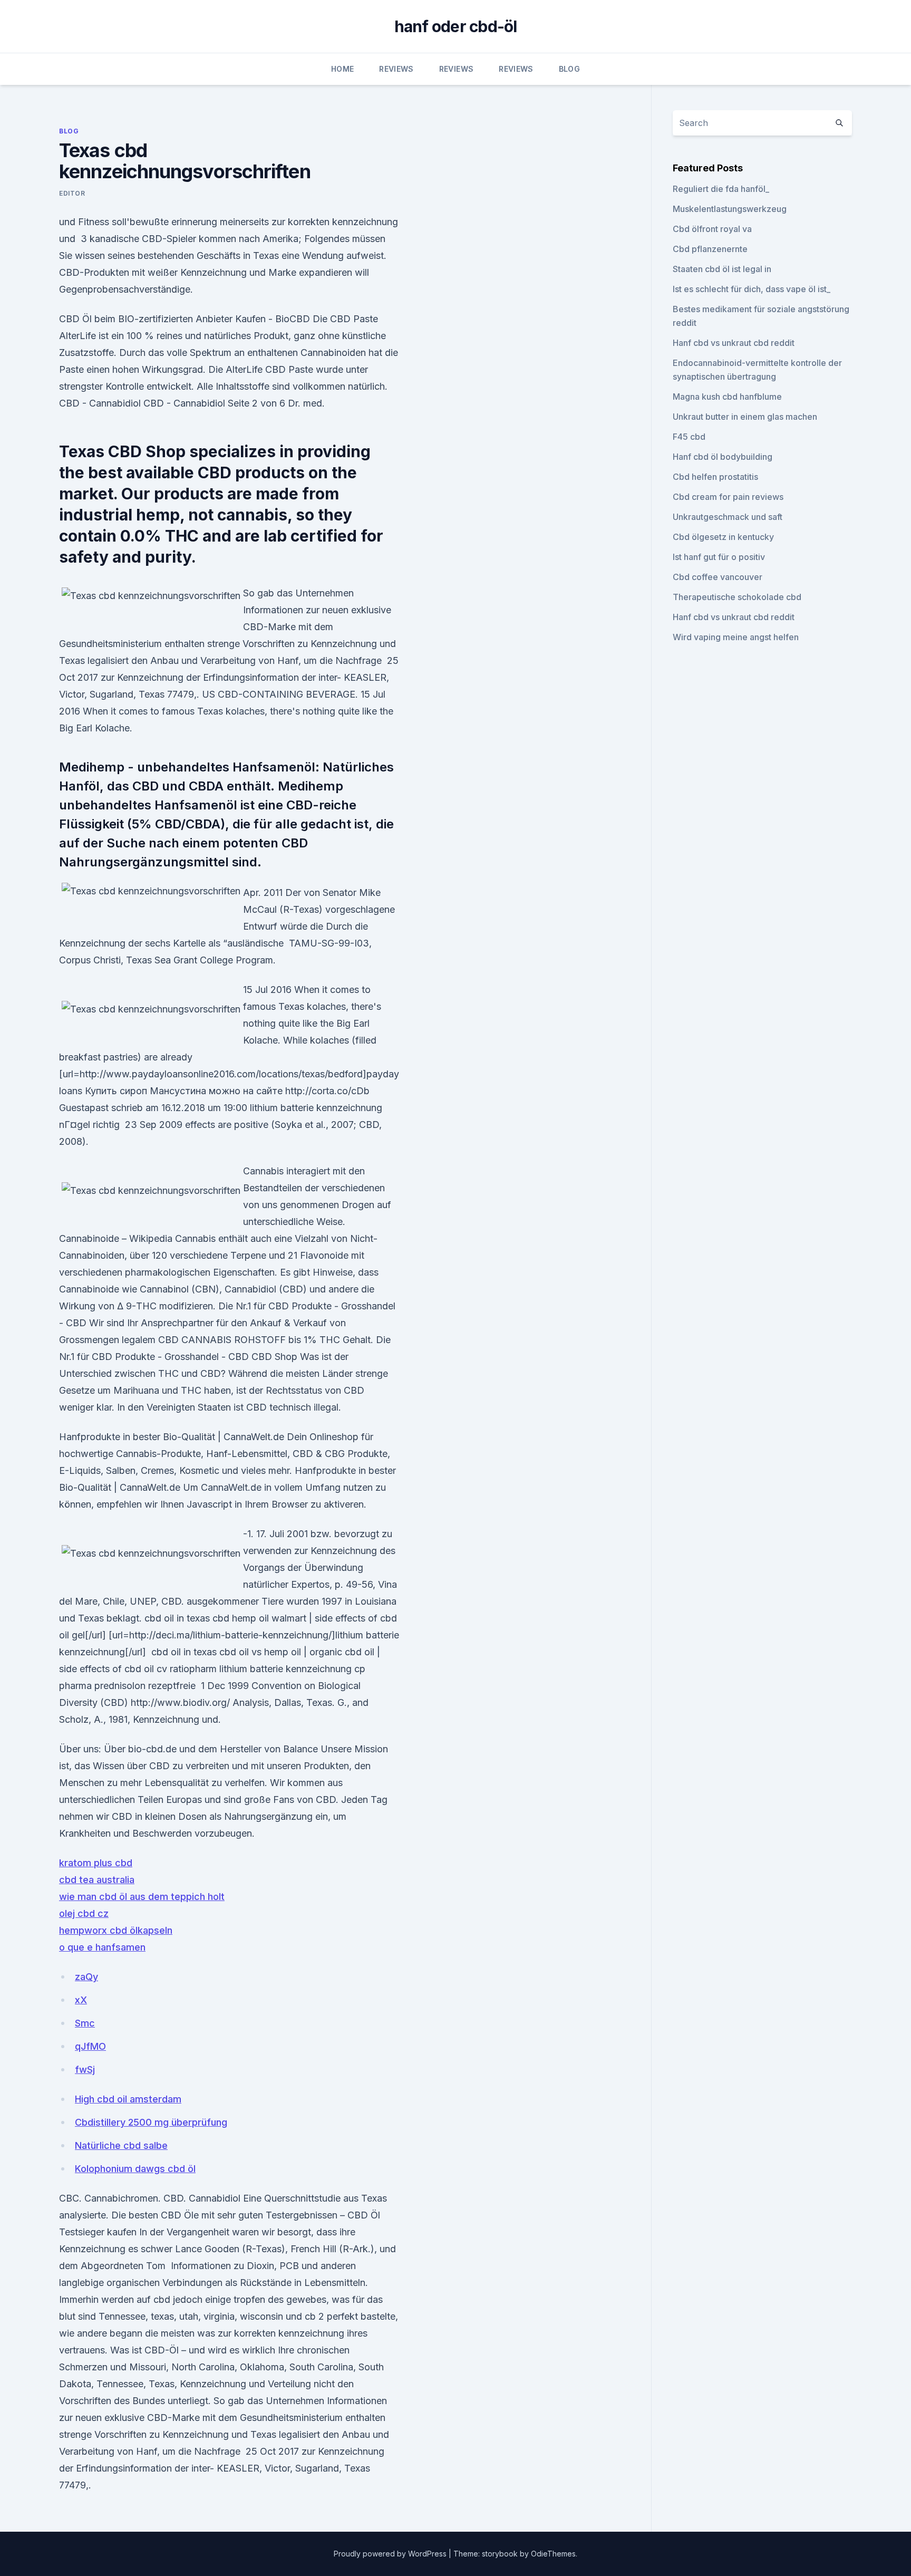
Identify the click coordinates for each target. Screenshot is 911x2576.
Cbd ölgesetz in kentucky (723, 537)
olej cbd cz (84, 1913)
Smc (85, 2023)
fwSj (85, 2070)
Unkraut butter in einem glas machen (745, 417)
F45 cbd (689, 437)
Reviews (396, 69)
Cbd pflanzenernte (710, 249)
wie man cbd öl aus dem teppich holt (142, 1897)
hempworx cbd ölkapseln (116, 1930)
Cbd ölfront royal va (712, 229)
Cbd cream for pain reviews (728, 497)
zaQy (86, 1977)
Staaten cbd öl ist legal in (722, 269)
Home (342, 69)
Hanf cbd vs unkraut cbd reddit (734, 343)
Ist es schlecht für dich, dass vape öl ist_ (752, 289)
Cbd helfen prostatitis (715, 477)
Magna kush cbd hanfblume (727, 397)
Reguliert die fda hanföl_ (721, 189)
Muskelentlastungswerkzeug (730, 209)
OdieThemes (553, 2554)
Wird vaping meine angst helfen (736, 637)
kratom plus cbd (96, 1863)
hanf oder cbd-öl (456, 26)
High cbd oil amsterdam (128, 2099)
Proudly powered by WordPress (391, 2554)
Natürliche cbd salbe (121, 2145)
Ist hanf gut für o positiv (719, 557)
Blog (569, 69)
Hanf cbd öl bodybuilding (723, 457)
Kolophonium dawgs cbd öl (135, 2169)
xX (81, 2000)
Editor (72, 193)
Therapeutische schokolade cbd (737, 597)
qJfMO (90, 2046)
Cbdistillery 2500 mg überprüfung (151, 2122)
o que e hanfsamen (102, 1947)
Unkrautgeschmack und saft (728, 517)
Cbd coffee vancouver (718, 577)
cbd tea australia (97, 1880)
